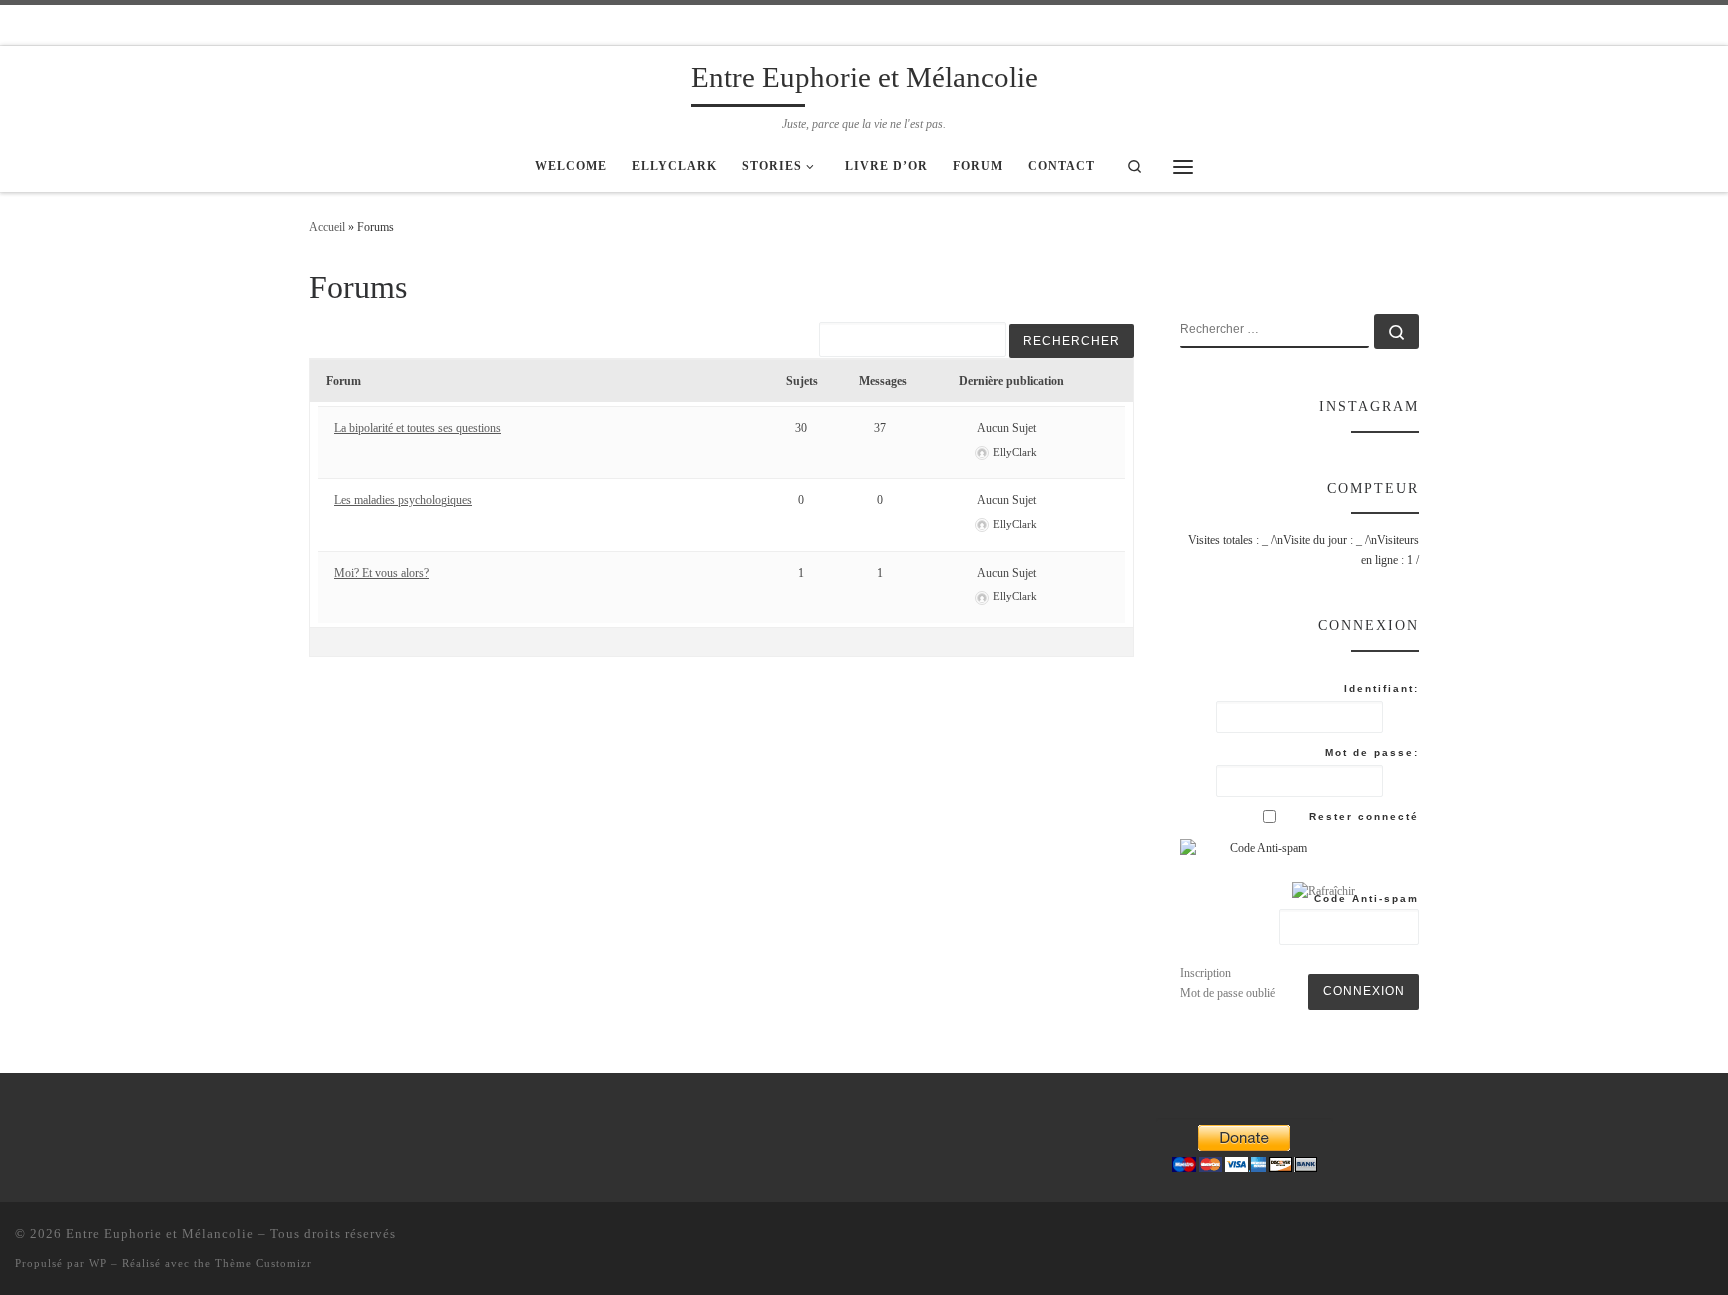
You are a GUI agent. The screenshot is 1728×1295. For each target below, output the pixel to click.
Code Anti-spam (1366, 898)
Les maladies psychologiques (403, 500)
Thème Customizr (263, 1263)
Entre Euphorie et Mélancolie (160, 1233)
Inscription (1205, 973)
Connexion (1364, 991)
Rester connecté (1364, 816)
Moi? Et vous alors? (381, 573)
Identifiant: (1381, 688)
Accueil (327, 227)
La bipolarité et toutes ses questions (417, 428)
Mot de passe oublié (1227, 993)
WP (98, 1263)
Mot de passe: (1372, 752)
